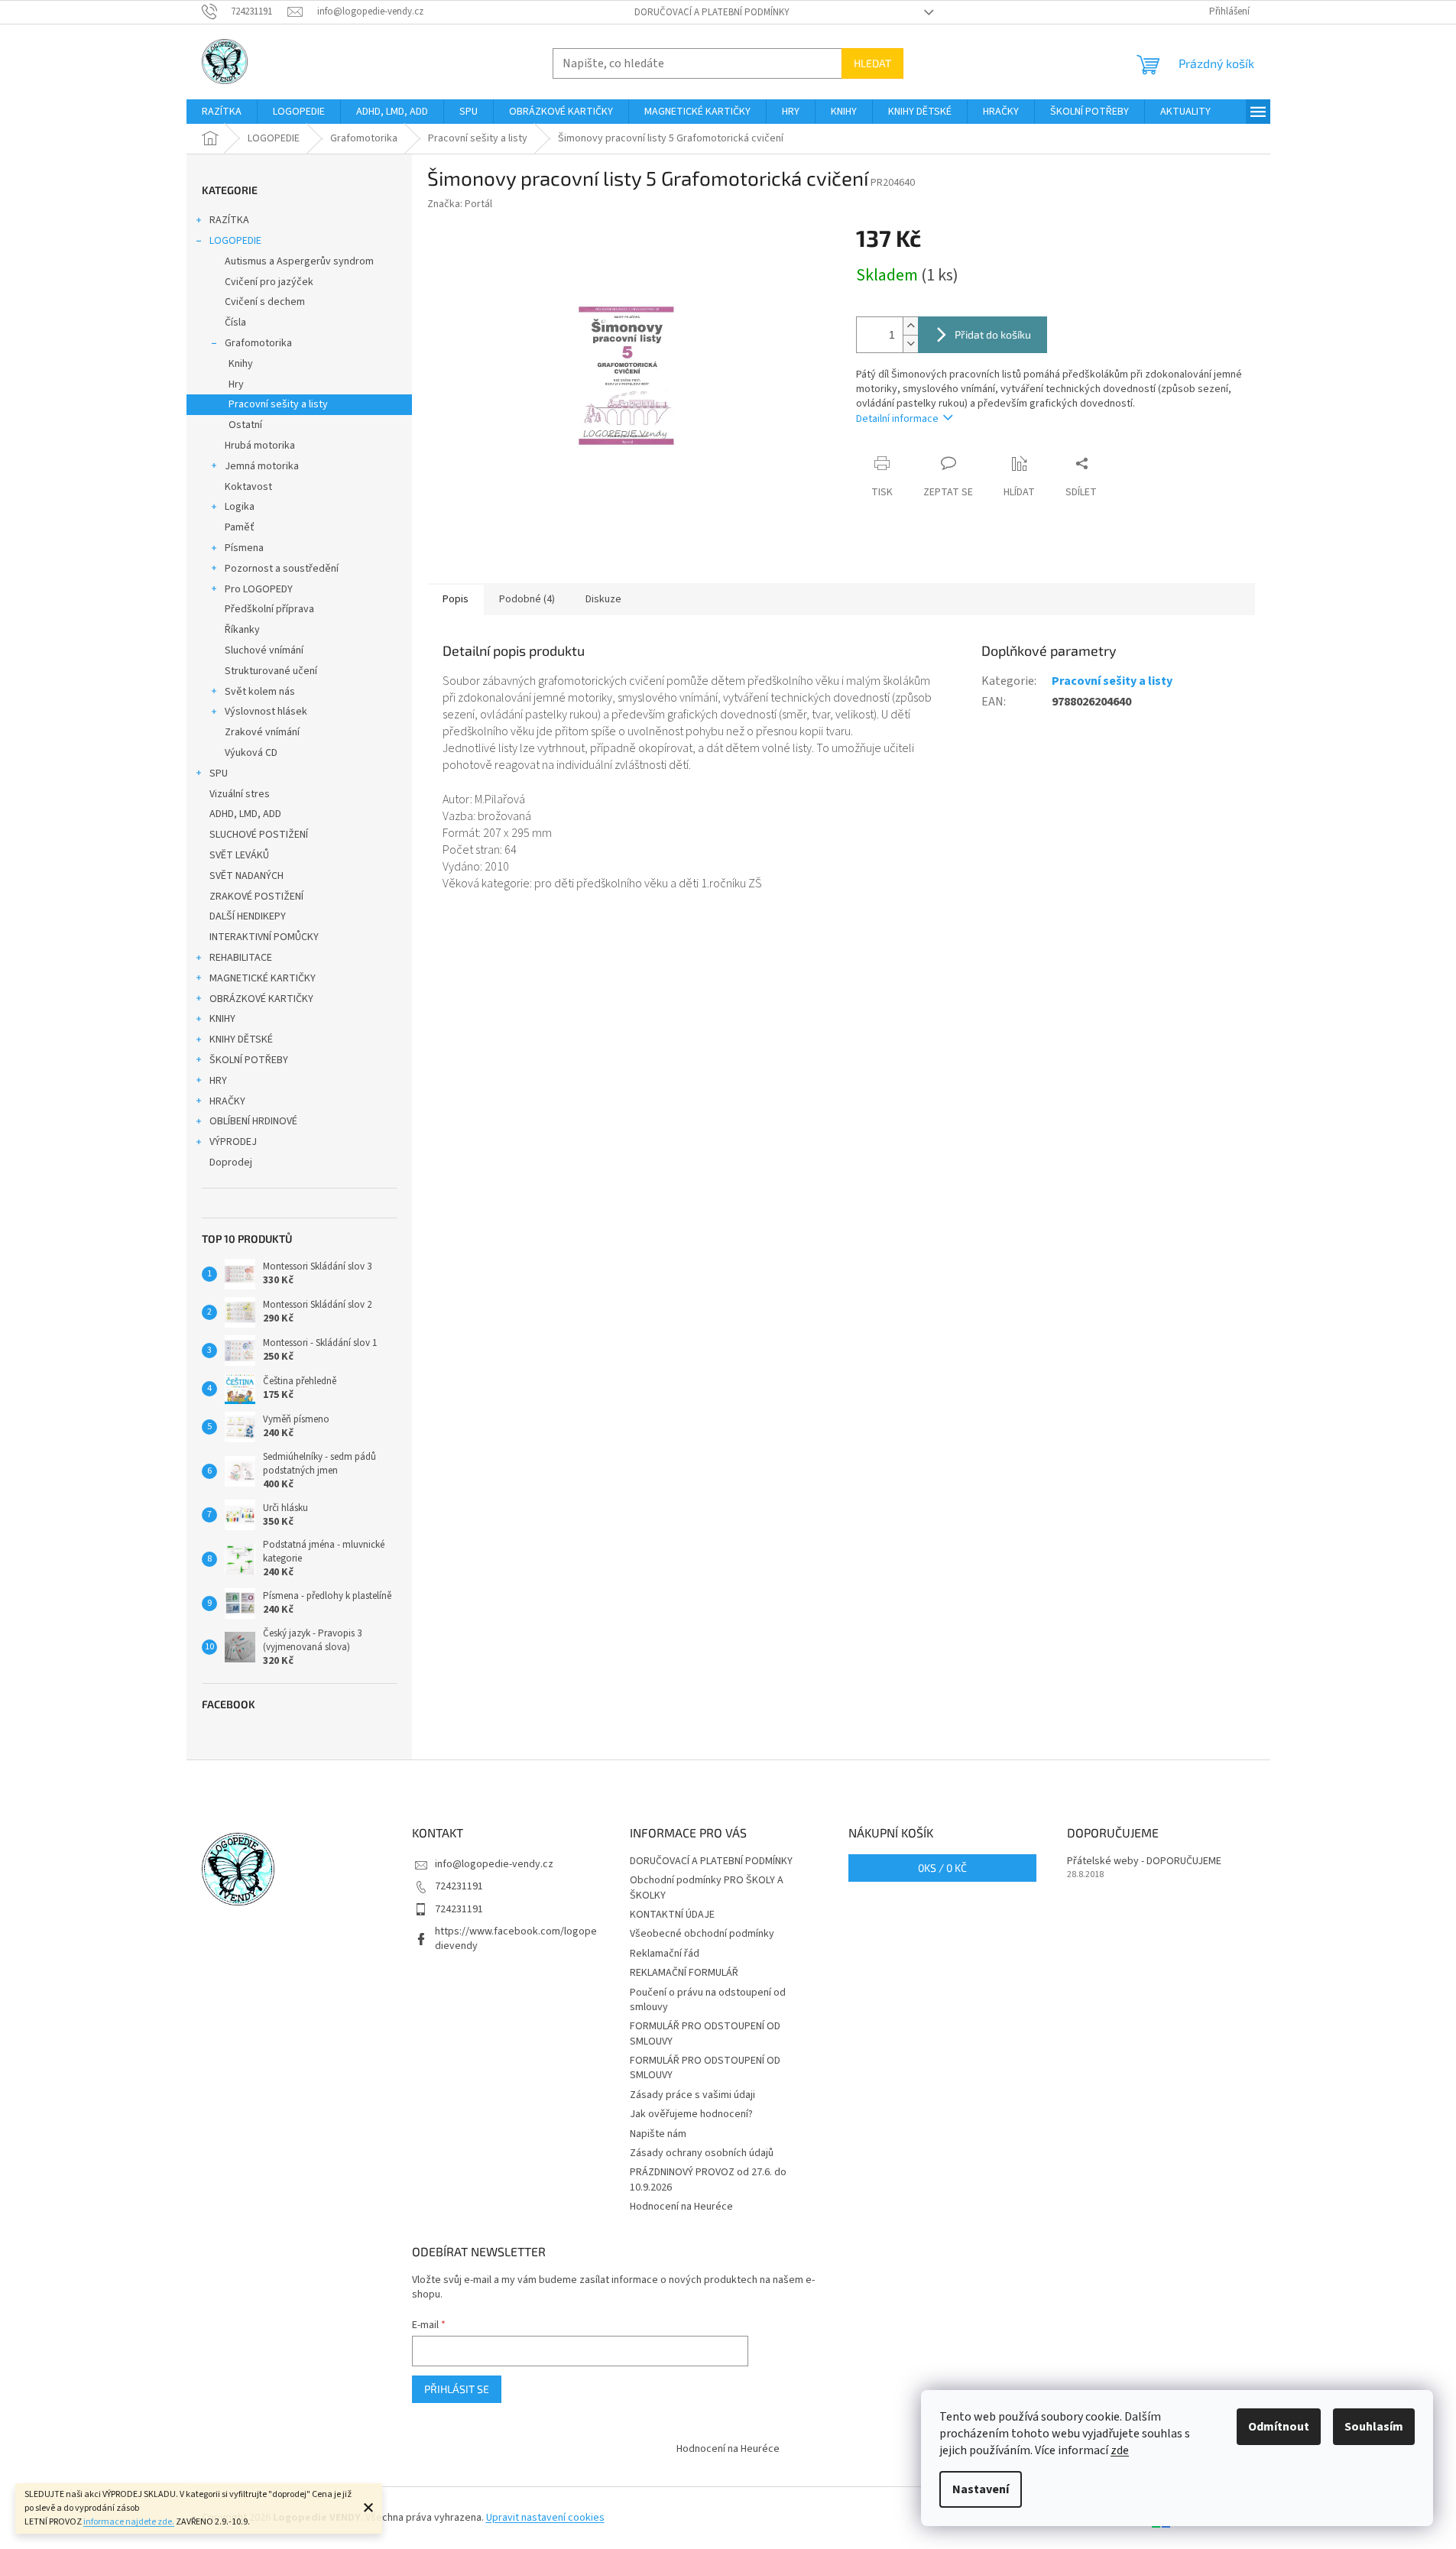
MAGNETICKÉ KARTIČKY (263, 978)
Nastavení (981, 2489)
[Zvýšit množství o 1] (910, 326)
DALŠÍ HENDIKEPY (248, 916)
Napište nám (658, 2134)
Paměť (240, 527)
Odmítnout (1279, 2427)
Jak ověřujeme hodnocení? (691, 2114)
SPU (219, 773)
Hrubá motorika (260, 446)
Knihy (241, 364)
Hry (236, 384)
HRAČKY (227, 1101)
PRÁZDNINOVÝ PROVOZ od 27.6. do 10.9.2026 (708, 2179)
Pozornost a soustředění (282, 569)
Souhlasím (1374, 2427)
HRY (218, 1081)
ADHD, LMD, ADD (245, 814)
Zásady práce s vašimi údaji (692, 2095)
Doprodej (231, 1163)
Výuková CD (251, 753)
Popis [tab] (456, 599)
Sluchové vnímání (264, 650)
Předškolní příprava (269, 609)
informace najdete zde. (129, 2522)
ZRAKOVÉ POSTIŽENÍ (256, 897)
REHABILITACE (241, 958)
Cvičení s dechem (265, 302)
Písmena (244, 548)
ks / (942, 1868)
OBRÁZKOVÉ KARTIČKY (261, 999)
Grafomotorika (258, 343)
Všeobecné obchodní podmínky (702, 1934)
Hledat (872, 63)
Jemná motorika (262, 466)
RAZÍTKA (229, 220)
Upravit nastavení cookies (545, 2518)
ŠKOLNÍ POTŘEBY (249, 1060)
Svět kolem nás (260, 692)
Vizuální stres (240, 794)
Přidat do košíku (993, 334)
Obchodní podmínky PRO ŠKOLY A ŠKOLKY (707, 1887)
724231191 (459, 1886)
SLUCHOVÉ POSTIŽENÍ (259, 835)
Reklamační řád (665, 1954)
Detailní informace (897, 419)
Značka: (460, 204)
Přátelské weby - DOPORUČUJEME (1144, 1861)
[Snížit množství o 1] (910, 344)
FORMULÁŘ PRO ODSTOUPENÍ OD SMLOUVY (705, 2033)
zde (1120, 2450)
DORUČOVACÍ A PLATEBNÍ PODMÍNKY (712, 12)
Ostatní (245, 425)
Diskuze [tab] (603, 599)
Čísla (235, 323)
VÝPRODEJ (233, 1142)
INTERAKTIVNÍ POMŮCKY (264, 937)
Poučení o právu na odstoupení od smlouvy (708, 2000)
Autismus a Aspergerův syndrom (299, 261)
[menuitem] (222, 112)
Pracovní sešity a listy (278, 404)
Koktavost (248, 487)
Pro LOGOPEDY (259, 589)
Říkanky (242, 630)
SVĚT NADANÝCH (246, 876)
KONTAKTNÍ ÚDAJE (672, 1915)
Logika (240, 507)
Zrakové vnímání (262, 732)
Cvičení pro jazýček (269, 282)
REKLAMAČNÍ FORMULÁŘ (684, 1973)
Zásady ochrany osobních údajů (702, 2153)
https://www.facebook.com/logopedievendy (516, 1939)
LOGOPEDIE (235, 241)
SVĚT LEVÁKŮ (239, 855)
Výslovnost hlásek (266, 712)
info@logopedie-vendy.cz (494, 1864)
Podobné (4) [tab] (527, 599)
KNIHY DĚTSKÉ (241, 1039)
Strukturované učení (271, 671)
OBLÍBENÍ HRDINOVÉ (253, 1121)
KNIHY (222, 1019)
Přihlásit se (457, 2389)
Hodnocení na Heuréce (681, 2207)
